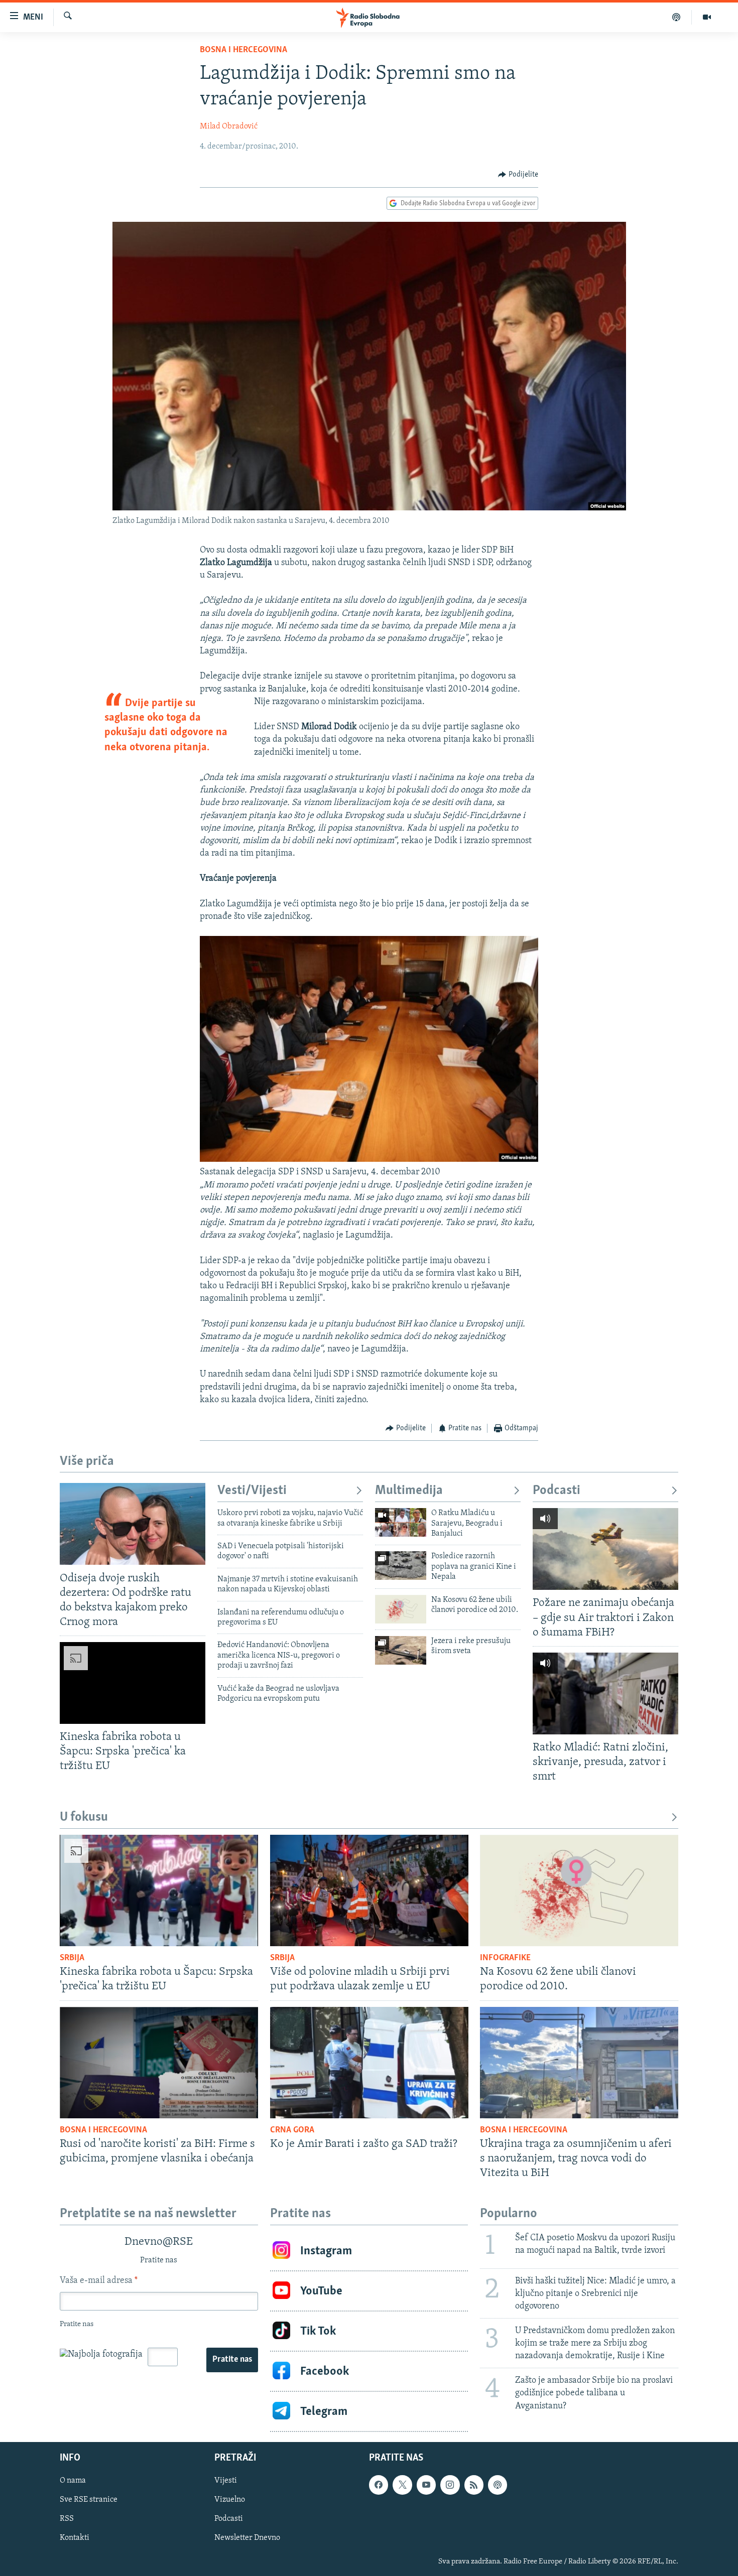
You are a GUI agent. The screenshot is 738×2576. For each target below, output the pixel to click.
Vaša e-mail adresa (99, 2281)
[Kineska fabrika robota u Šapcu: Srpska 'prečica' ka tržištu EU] (133, 1683)
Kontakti (75, 2538)
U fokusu (84, 1817)
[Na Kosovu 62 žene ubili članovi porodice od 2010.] (401, 1609)
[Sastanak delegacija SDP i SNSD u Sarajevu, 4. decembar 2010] (369, 1160)
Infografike (505, 1958)
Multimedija (409, 1491)
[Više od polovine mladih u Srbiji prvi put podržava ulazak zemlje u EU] (369, 1890)
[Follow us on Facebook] (379, 2485)
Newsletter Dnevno (247, 2538)
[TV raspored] (498, 2485)
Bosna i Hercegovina (243, 50)
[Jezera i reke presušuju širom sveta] (401, 1650)
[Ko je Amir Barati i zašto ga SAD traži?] (369, 2063)
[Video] (707, 17)
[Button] (518, 175)
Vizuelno (230, 2500)
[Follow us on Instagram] (450, 2485)
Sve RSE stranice (89, 2500)
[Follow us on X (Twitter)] (402, 2485)
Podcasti (557, 1491)
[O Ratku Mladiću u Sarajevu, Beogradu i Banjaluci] (401, 1522)
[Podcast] (676, 17)
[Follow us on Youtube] (426, 2485)
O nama (73, 2481)
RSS (67, 2519)
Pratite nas (232, 2360)
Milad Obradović (229, 126)
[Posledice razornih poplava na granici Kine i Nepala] (401, 1566)
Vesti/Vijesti (252, 1491)
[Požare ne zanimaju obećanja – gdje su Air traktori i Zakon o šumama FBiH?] (605, 1549)
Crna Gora (292, 2130)
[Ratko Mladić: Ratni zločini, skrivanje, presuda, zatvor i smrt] (605, 1693)
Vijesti (226, 2481)
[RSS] (474, 2485)
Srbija (72, 1958)
